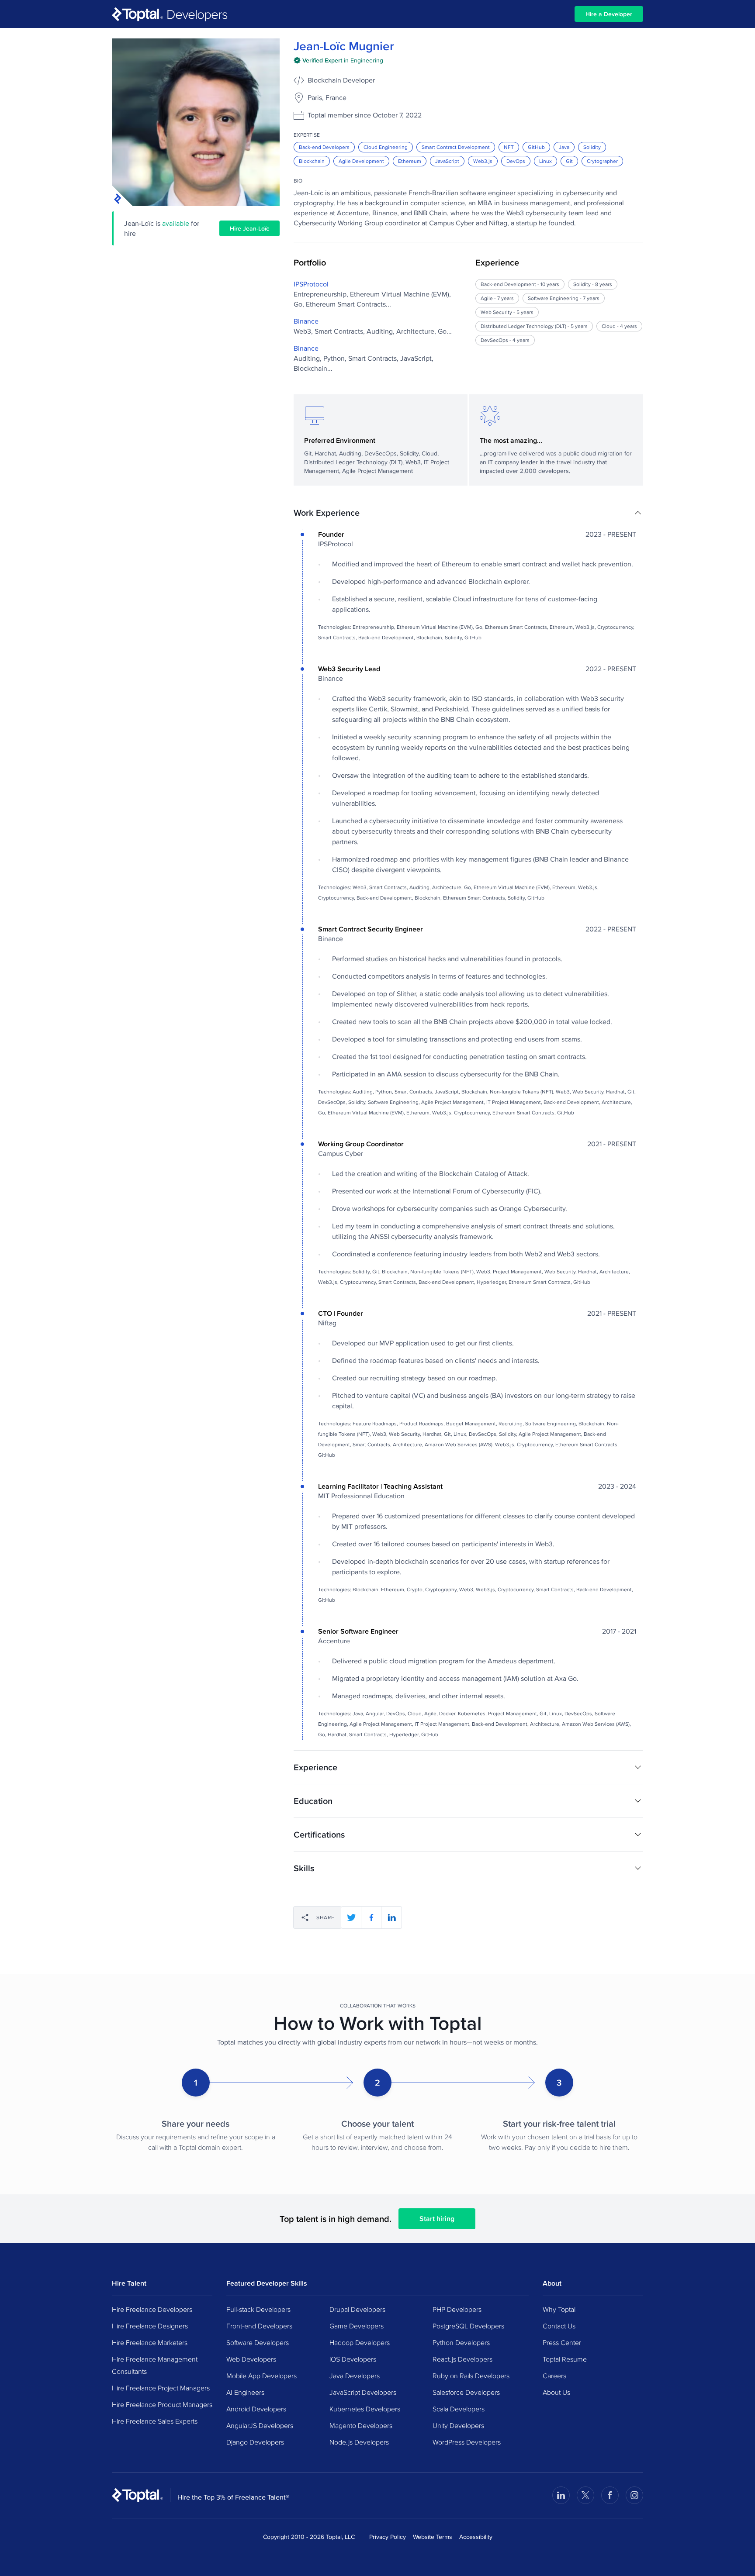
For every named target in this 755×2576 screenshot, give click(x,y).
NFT (509, 147)
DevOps (516, 161)
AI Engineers (245, 2392)
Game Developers (357, 2326)
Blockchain (312, 161)
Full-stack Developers (258, 2309)
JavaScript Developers (363, 2392)
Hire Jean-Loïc (249, 228)
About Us (556, 2392)
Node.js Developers (359, 2442)
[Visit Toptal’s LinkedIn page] (561, 2495)
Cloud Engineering (386, 147)
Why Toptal (559, 2309)
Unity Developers (458, 2425)
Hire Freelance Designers (150, 2326)
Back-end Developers (324, 147)
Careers (554, 2376)
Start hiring (437, 2219)
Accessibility (476, 2537)
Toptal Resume (565, 2359)
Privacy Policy (388, 2537)
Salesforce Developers (466, 2392)
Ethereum (410, 161)
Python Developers (461, 2342)
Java (564, 147)
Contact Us (559, 2326)
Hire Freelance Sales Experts (155, 2421)
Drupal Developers (357, 2309)
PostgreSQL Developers (468, 2326)
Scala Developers (459, 2409)
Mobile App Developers (261, 2376)
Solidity (592, 147)
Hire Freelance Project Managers (161, 2388)
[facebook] (371, 1917)
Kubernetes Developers (365, 2409)
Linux (545, 161)
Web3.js (483, 161)
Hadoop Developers (360, 2342)
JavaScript (447, 161)
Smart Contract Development (456, 147)
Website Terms (433, 2537)
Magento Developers (361, 2425)
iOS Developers (353, 2359)
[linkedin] (391, 1917)
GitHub (536, 147)
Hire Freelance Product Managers (162, 2404)
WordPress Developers (467, 2442)
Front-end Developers (259, 2326)
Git (569, 161)
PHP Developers (457, 2309)
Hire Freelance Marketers (150, 2342)
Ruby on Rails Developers (471, 2376)
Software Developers (258, 2342)
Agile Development (361, 161)
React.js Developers (462, 2359)
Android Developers (256, 2409)
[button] (468, 513)
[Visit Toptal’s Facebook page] (610, 2495)
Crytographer (602, 161)
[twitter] (351, 1917)
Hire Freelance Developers (152, 2309)
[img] (338, 60)
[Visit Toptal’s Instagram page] (634, 2495)
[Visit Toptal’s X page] (585, 2495)
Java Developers (355, 2376)
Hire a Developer (609, 14)
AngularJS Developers (260, 2425)
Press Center (562, 2342)
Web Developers (251, 2359)
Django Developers (255, 2442)
